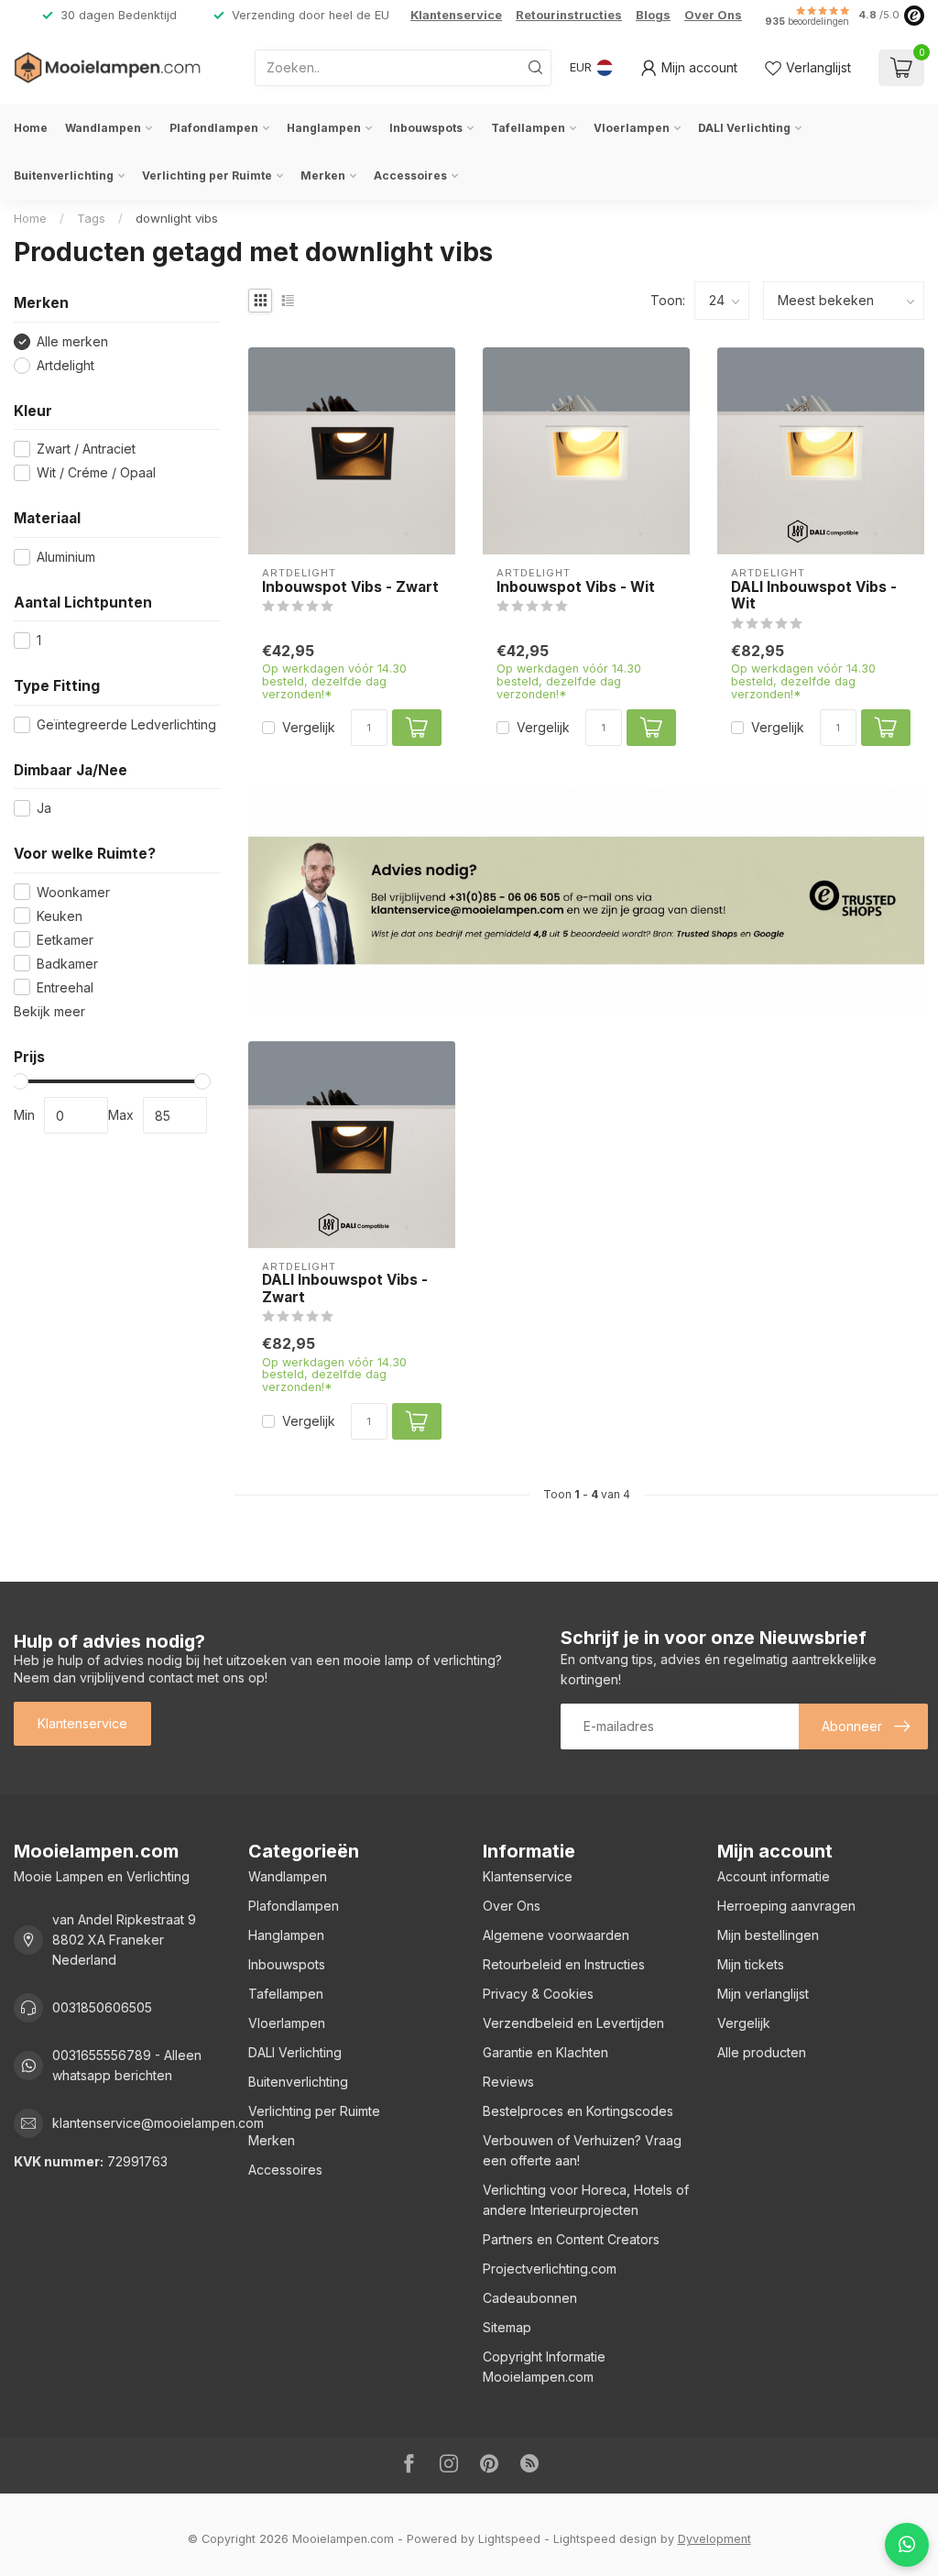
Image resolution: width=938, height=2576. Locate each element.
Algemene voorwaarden (556, 1935)
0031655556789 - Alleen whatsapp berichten (127, 2065)
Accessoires (410, 175)
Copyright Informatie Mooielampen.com (544, 2367)
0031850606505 (102, 2007)
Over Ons (713, 15)
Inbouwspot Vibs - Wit (576, 587)
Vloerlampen (632, 128)
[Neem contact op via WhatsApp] (907, 2545)
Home (31, 128)
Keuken (60, 916)
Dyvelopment (714, 2539)
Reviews (508, 2082)
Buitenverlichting (64, 175)
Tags (91, 218)
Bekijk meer (49, 1011)
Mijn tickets (751, 1964)
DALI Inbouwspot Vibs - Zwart (345, 1288)
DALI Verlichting (744, 128)
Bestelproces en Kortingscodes (578, 2111)
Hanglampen (324, 128)
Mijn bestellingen (768, 1935)
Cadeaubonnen (530, 2298)
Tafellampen (528, 128)
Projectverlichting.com (550, 2269)
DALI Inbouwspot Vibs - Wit (814, 596)
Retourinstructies (569, 15)
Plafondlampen (214, 128)
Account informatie (774, 1876)
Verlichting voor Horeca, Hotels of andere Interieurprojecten (586, 2200)
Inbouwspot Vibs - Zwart (350, 587)
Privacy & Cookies (538, 1994)
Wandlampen (103, 128)
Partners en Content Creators (571, 2239)
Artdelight (65, 365)
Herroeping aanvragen (786, 1906)
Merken (323, 175)
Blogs (653, 15)
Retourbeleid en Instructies (564, 1964)
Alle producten (762, 2052)
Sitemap (507, 2327)
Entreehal (65, 987)
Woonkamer (73, 892)
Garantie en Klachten (545, 2052)
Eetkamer (65, 940)
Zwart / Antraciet (86, 449)
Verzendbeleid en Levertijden (573, 2023)
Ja (44, 808)
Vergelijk (309, 727)
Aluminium (66, 557)
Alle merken (72, 341)
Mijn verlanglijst (763, 1994)
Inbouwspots (426, 128)
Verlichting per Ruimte (207, 175)
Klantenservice (456, 15)
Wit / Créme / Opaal (96, 472)
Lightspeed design (605, 2539)
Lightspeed (509, 2539)
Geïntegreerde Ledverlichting (126, 724)
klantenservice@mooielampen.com (158, 2123)
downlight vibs (177, 218)
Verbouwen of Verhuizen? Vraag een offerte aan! (582, 2150)
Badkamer (67, 964)
